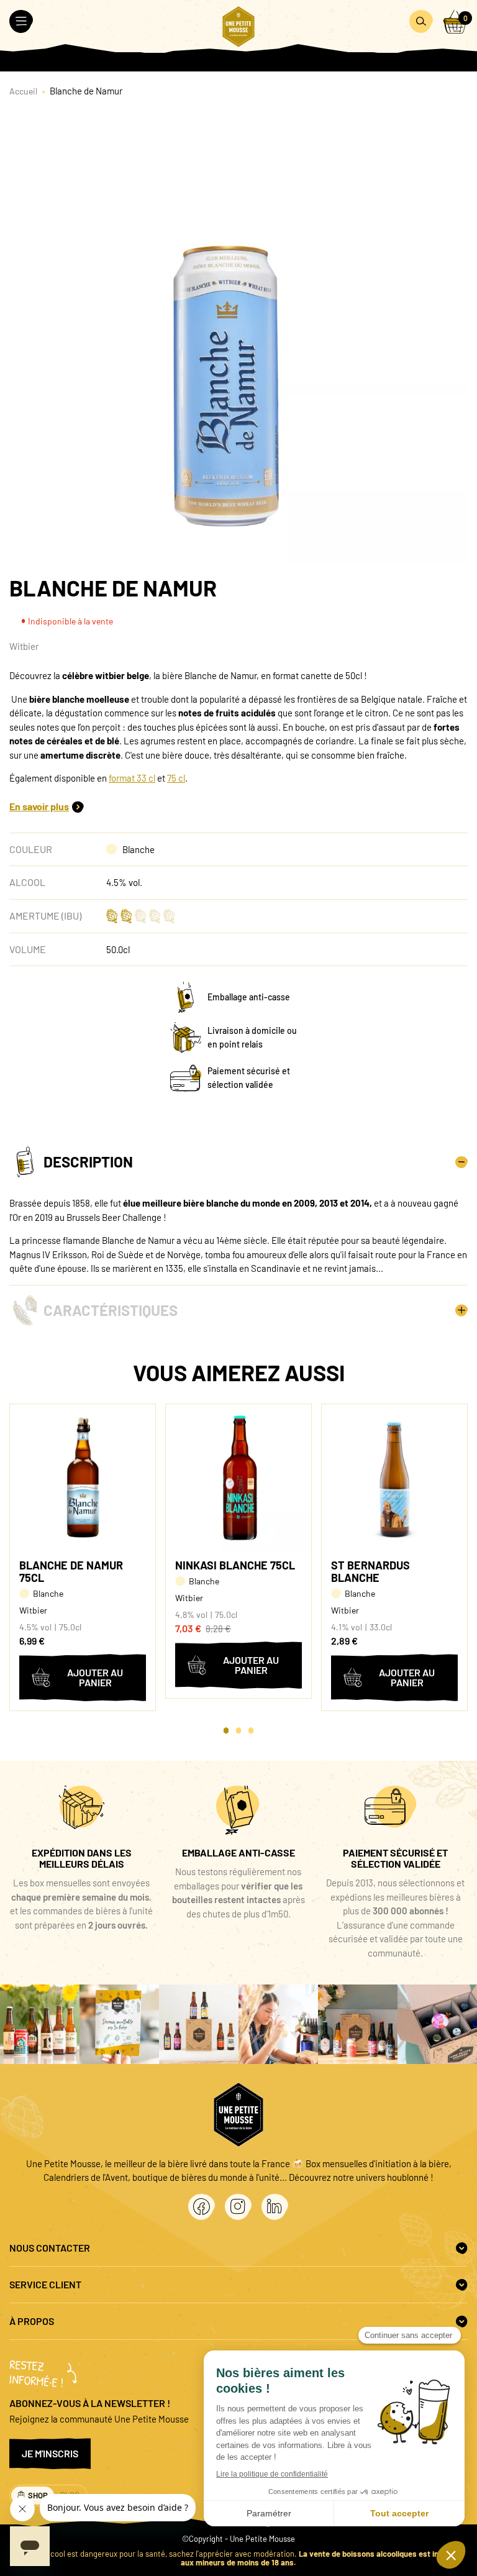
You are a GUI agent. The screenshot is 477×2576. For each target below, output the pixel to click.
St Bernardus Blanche (370, 1571)
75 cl (176, 778)
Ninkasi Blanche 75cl (235, 1565)
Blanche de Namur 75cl (71, 1571)
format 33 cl (132, 778)
